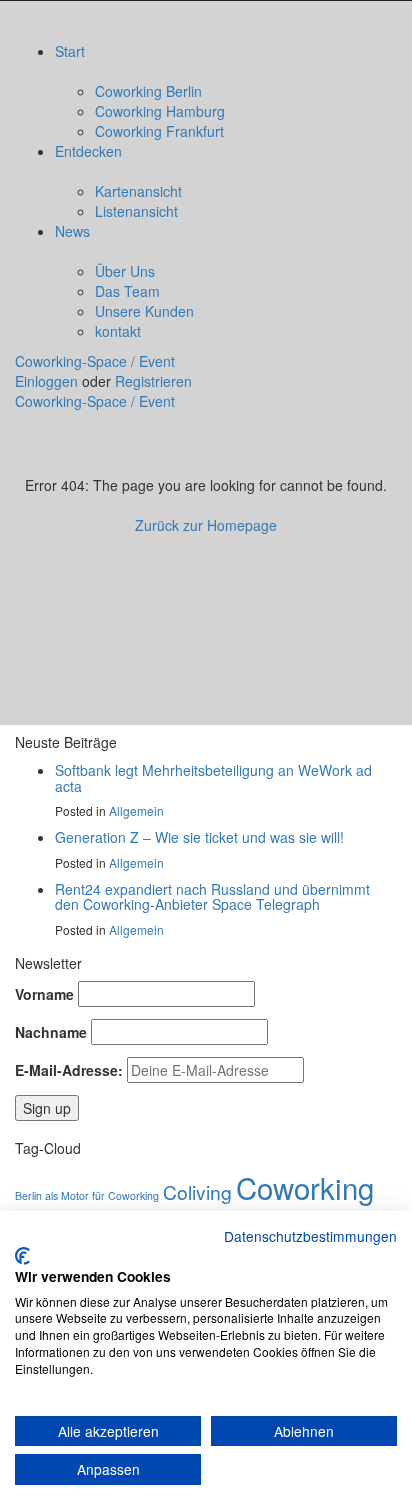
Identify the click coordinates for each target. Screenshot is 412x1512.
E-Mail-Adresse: (69, 1070)
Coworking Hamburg (160, 111)
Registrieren (153, 381)
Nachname (51, 1032)
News (72, 231)
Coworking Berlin (148, 91)
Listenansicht (136, 211)
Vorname (44, 994)
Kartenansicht (138, 191)
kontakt (118, 331)
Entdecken (88, 151)
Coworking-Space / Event (95, 361)
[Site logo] (147, 19)
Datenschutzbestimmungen (310, 1236)
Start (70, 51)
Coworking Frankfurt (159, 131)
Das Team (127, 291)
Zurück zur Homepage (206, 525)
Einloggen (48, 381)
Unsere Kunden (144, 311)
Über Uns (125, 271)
